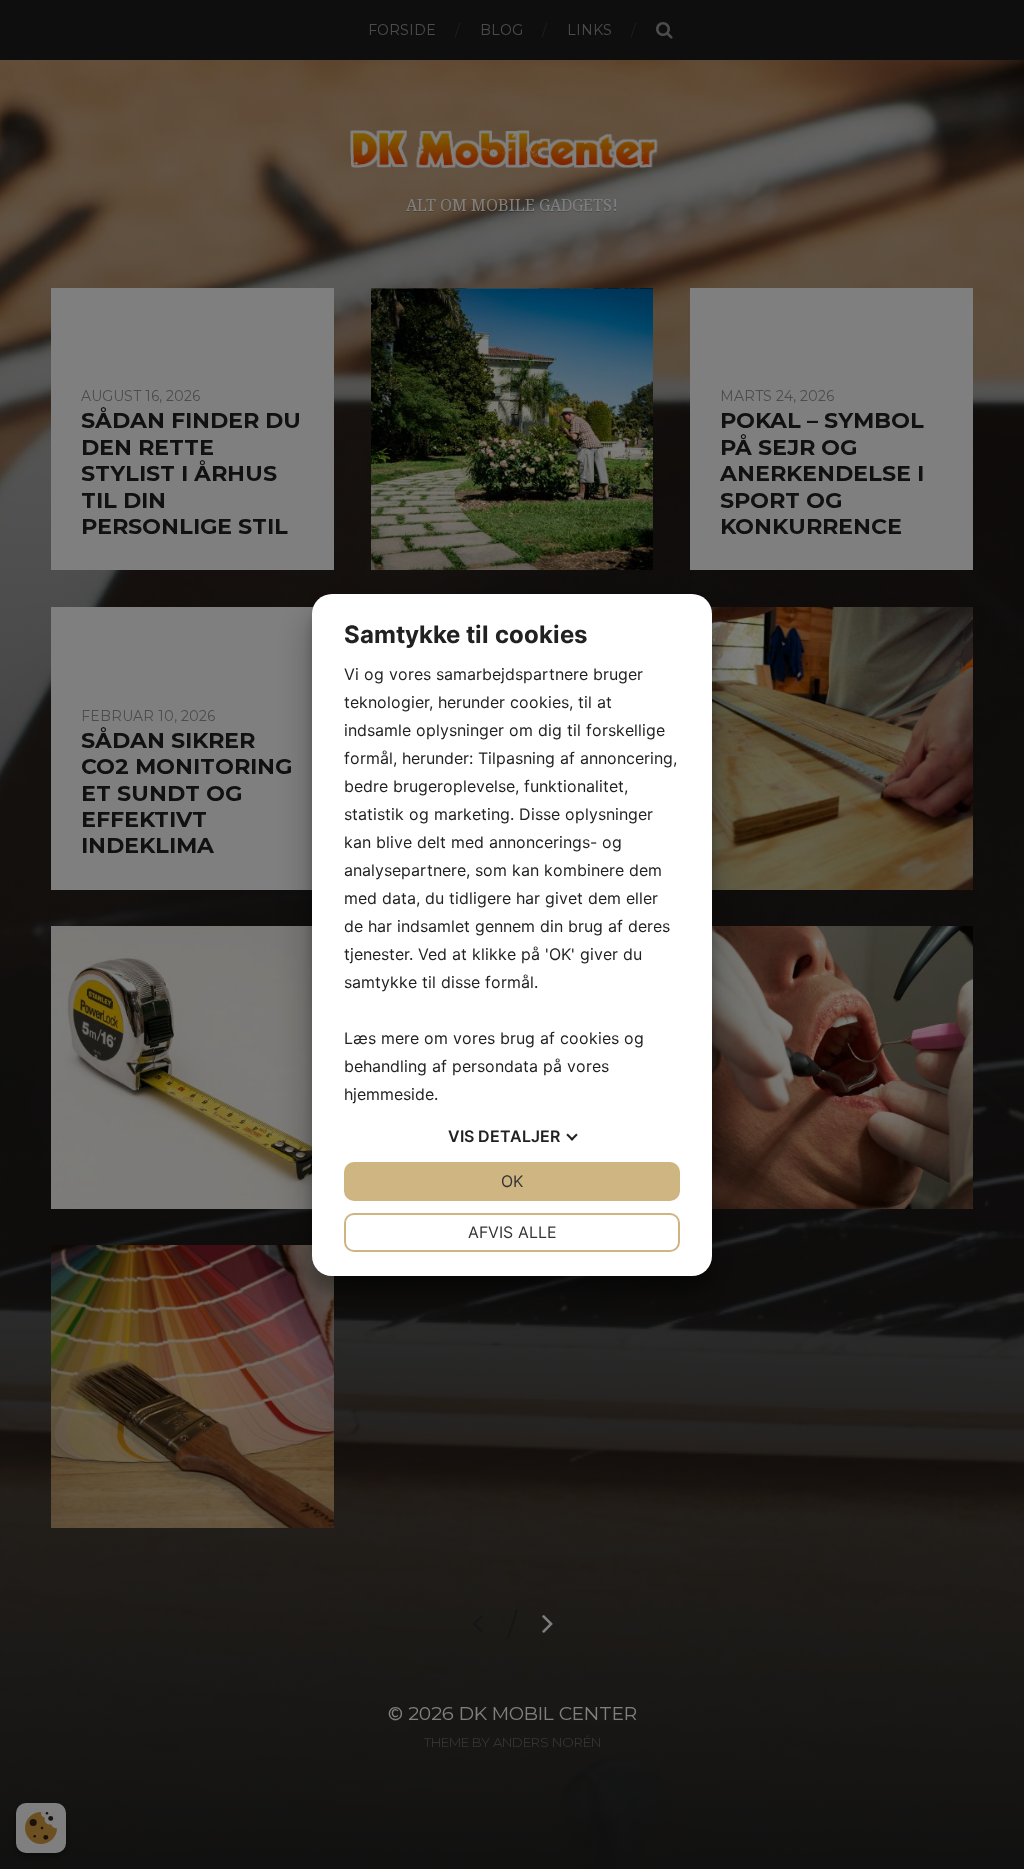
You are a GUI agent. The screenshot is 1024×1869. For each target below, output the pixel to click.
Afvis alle (512, 1232)
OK (512, 1181)
